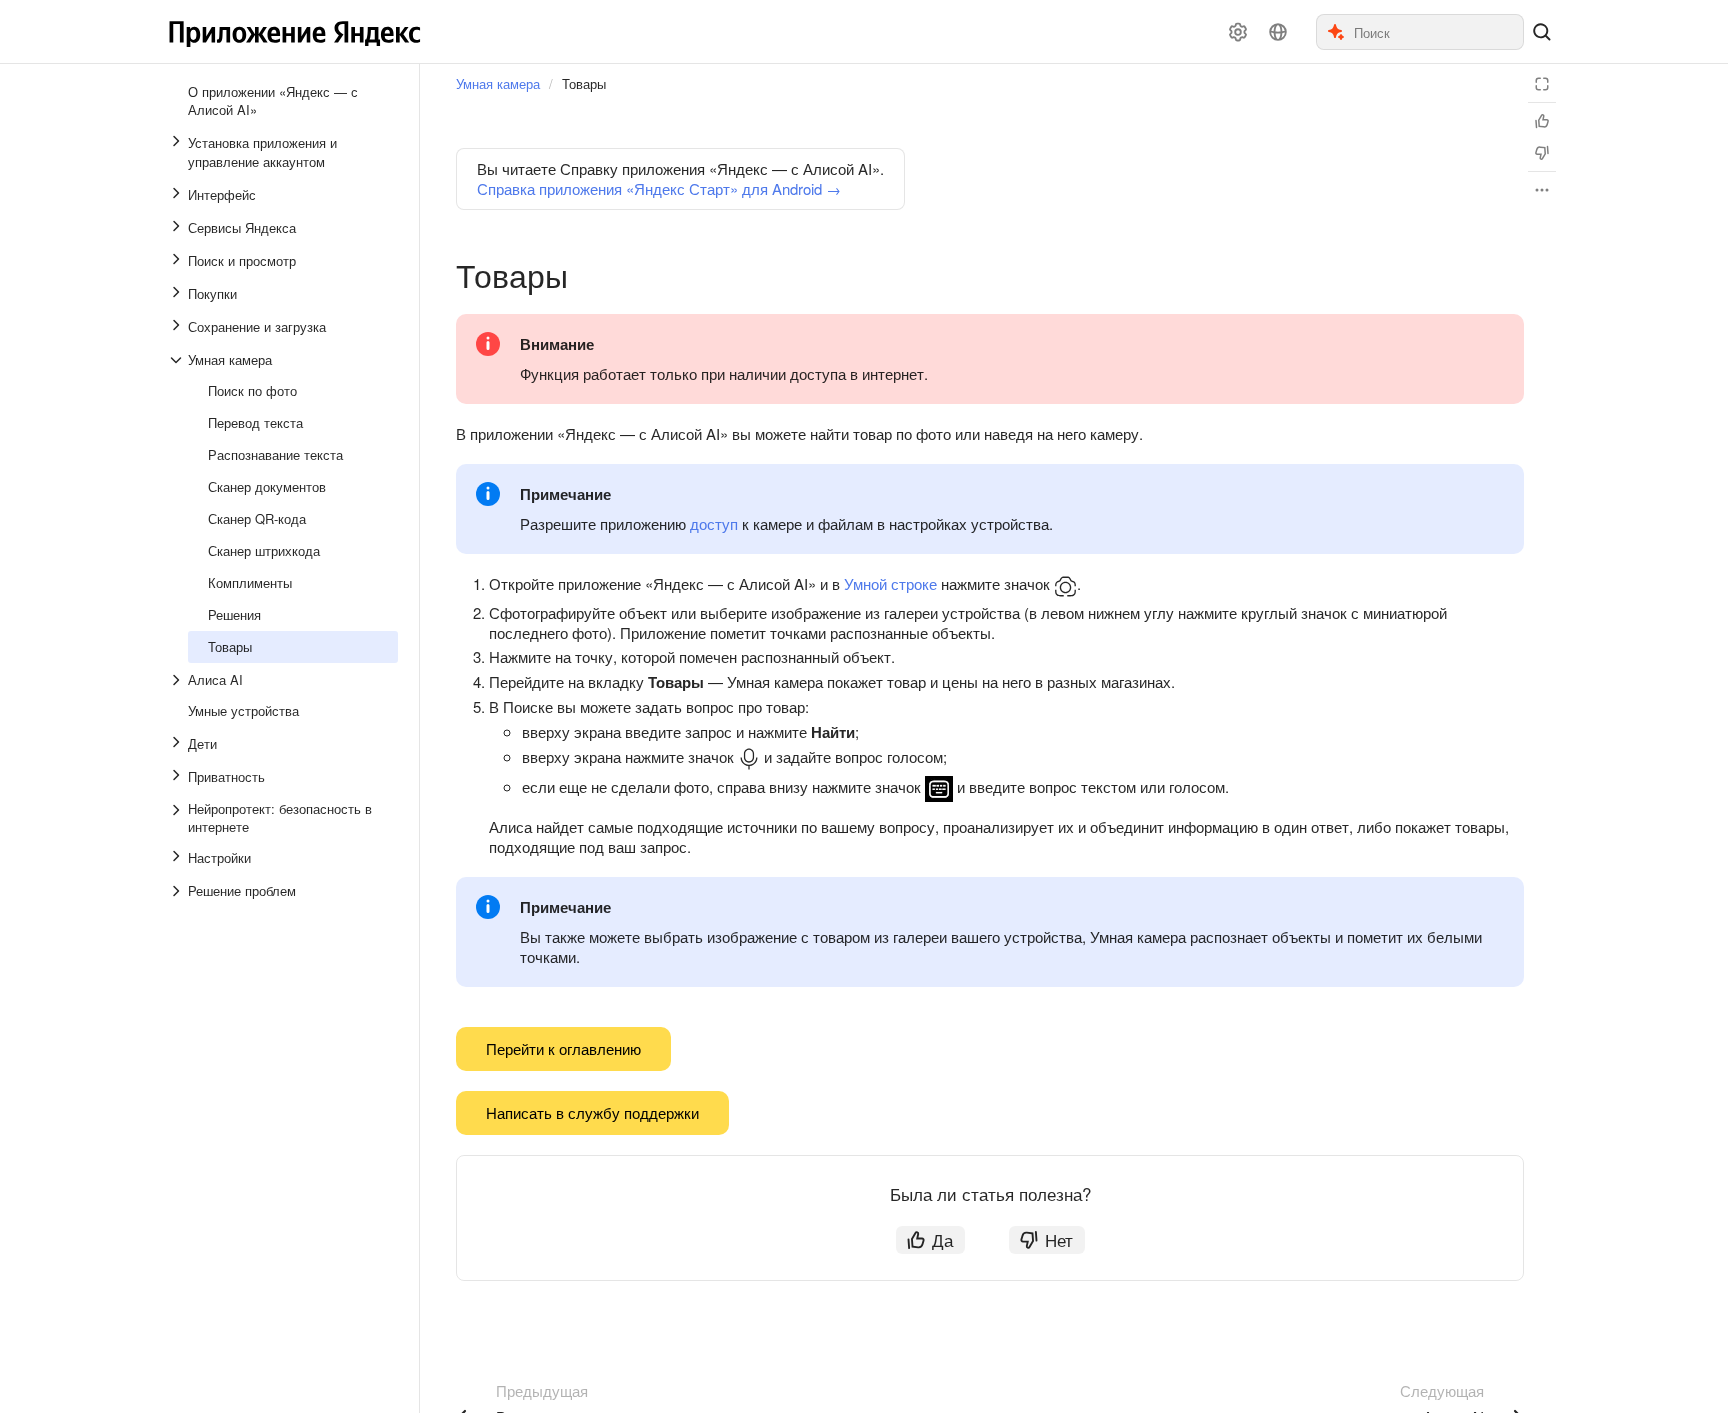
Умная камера (498, 83)
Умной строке (890, 583)
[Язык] (1278, 32)
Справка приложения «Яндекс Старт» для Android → (659, 188)
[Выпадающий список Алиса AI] (178, 680)
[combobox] (1437, 32)
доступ (714, 523)
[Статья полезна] (1542, 121)
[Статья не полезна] (1542, 153)
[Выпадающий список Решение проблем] (178, 891)
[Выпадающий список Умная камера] (178, 360)
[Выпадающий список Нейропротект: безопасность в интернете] (178, 818)
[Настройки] (1238, 32)
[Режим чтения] (1542, 84)
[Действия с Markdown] (1542, 190)
